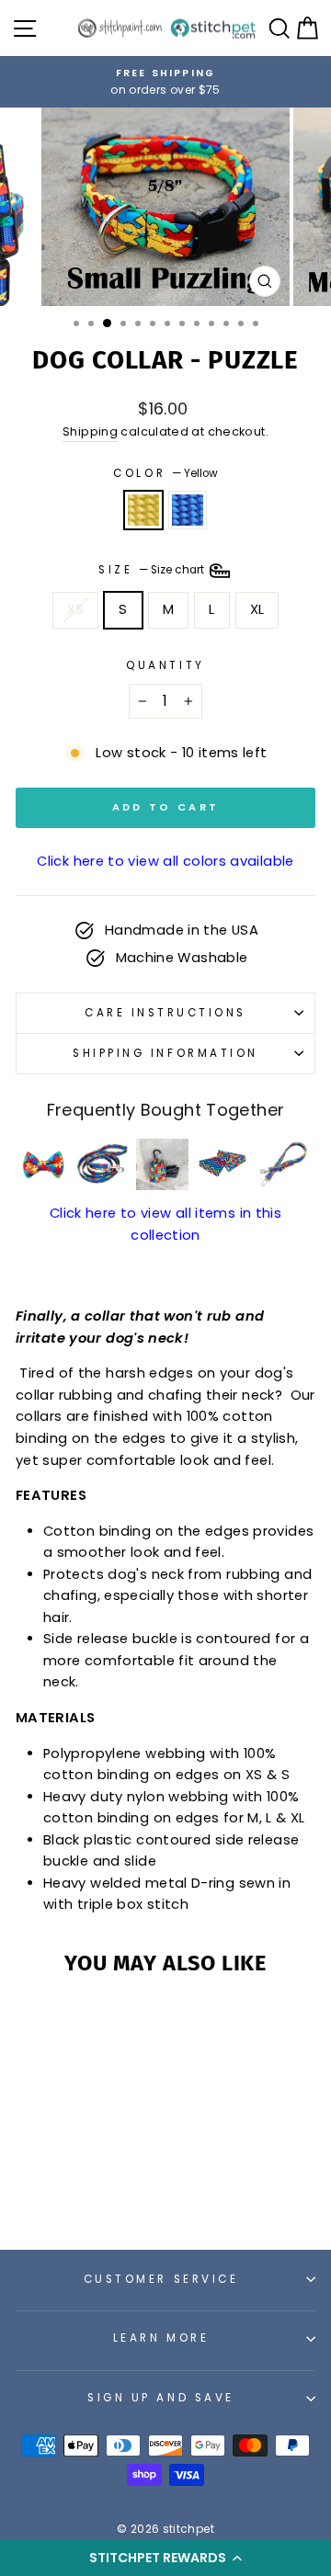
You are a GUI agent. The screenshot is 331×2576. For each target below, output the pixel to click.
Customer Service (161, 2279)
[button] (165, 2558)
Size (153, 571)
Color (165, 473)
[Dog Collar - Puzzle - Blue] (83, 2185)
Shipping (90, 431)
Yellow (143, 510)
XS (76, 609)
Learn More (161, 2338)
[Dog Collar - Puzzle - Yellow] (62, 2185)
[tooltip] (43, 1165)
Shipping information (165, 1053)
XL (257, 609)
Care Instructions (165, 1013)
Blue (188, 510)
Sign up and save (161, 2398)
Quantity (165, 665)
